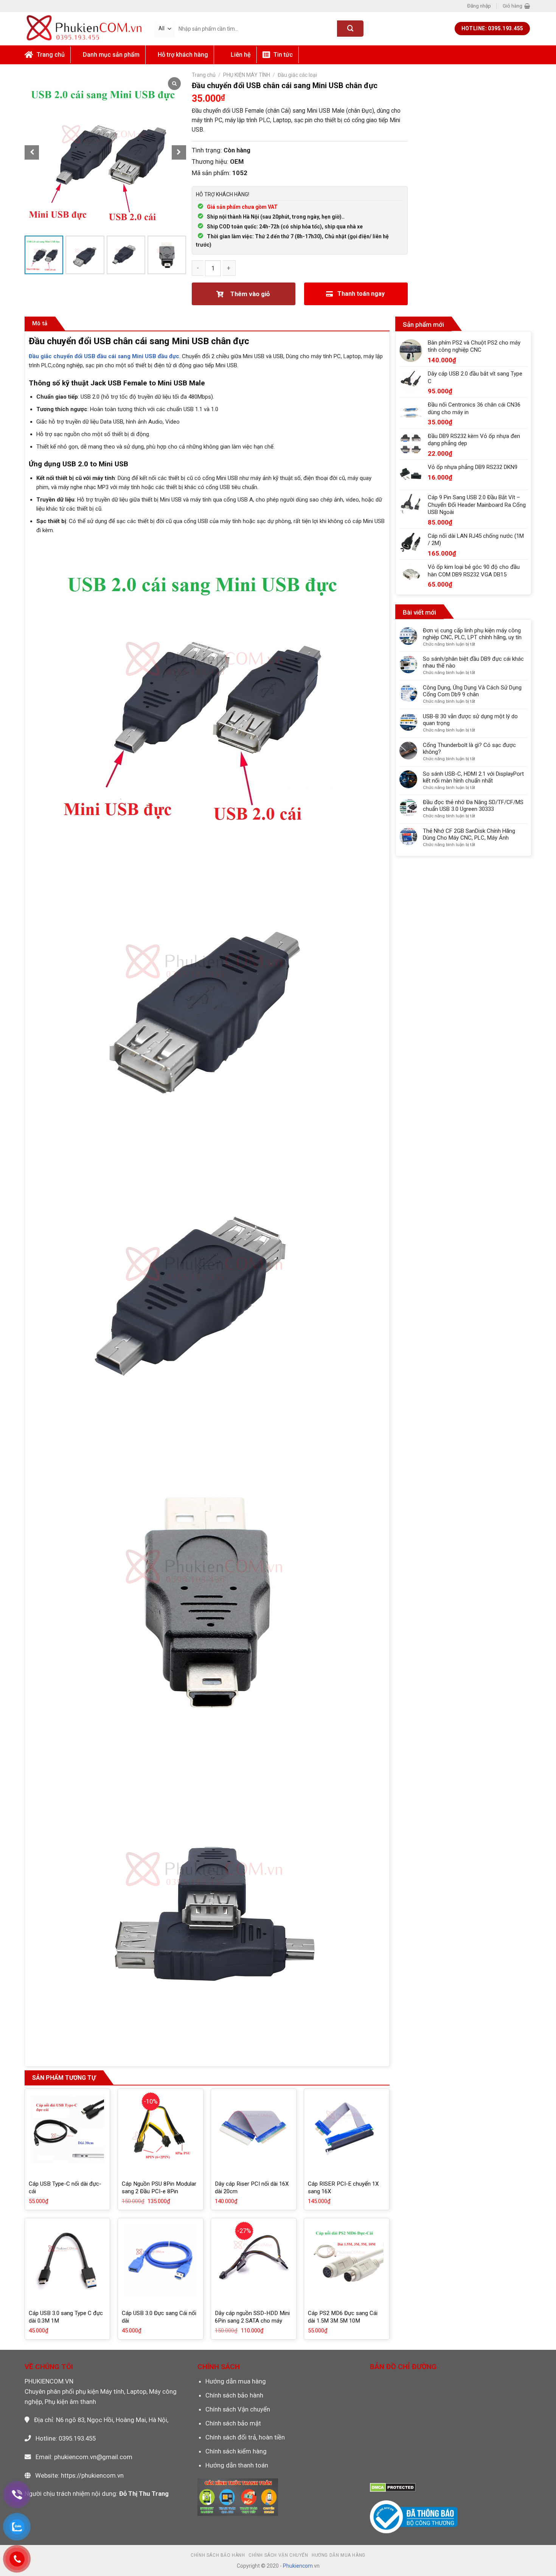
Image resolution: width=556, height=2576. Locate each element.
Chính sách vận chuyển (278, 2555)
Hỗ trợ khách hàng (183, 55)
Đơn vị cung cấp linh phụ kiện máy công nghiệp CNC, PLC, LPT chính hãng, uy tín (472, 634)
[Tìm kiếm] (350, 29)
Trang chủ (204, 75)
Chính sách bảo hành (234, 2395)
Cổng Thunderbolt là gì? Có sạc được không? (469, 748)
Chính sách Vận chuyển (238, 2409)
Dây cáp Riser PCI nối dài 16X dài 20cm (252, 2188)
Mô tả (40, 323)
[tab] (40, 324)
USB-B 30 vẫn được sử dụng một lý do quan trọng (470, 720)
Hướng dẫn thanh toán (237, 2465)
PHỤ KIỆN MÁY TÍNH (247, 75)
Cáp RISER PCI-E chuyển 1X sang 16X (343, 2188)
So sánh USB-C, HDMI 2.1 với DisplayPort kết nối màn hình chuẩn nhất (473, 777)
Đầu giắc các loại (297, 75)
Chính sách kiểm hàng (236, 2451)
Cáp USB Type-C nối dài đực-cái (65, 2188)
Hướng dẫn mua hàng (236, 2381)
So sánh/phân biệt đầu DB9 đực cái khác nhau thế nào (473, 662)
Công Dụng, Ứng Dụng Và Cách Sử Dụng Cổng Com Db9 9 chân (472, 691)
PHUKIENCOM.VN (49, 2381)
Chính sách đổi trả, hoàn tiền (245, 2437)
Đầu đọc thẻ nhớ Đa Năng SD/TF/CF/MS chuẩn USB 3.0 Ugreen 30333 (473, 806)
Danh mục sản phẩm (111, 55)
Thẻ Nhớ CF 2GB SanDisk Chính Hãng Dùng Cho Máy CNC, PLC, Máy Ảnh (469, 834)
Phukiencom (298, 2566)
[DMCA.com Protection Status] (393, 2487)
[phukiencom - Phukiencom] (84, 28)
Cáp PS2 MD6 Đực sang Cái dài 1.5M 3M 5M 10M (343, 2317)
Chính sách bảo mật (233, 2423)
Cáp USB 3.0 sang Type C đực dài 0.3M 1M (66, 2317)
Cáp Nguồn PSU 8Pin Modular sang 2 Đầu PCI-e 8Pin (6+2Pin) (159, 2191)
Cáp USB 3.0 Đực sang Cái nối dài (159, 2317)
